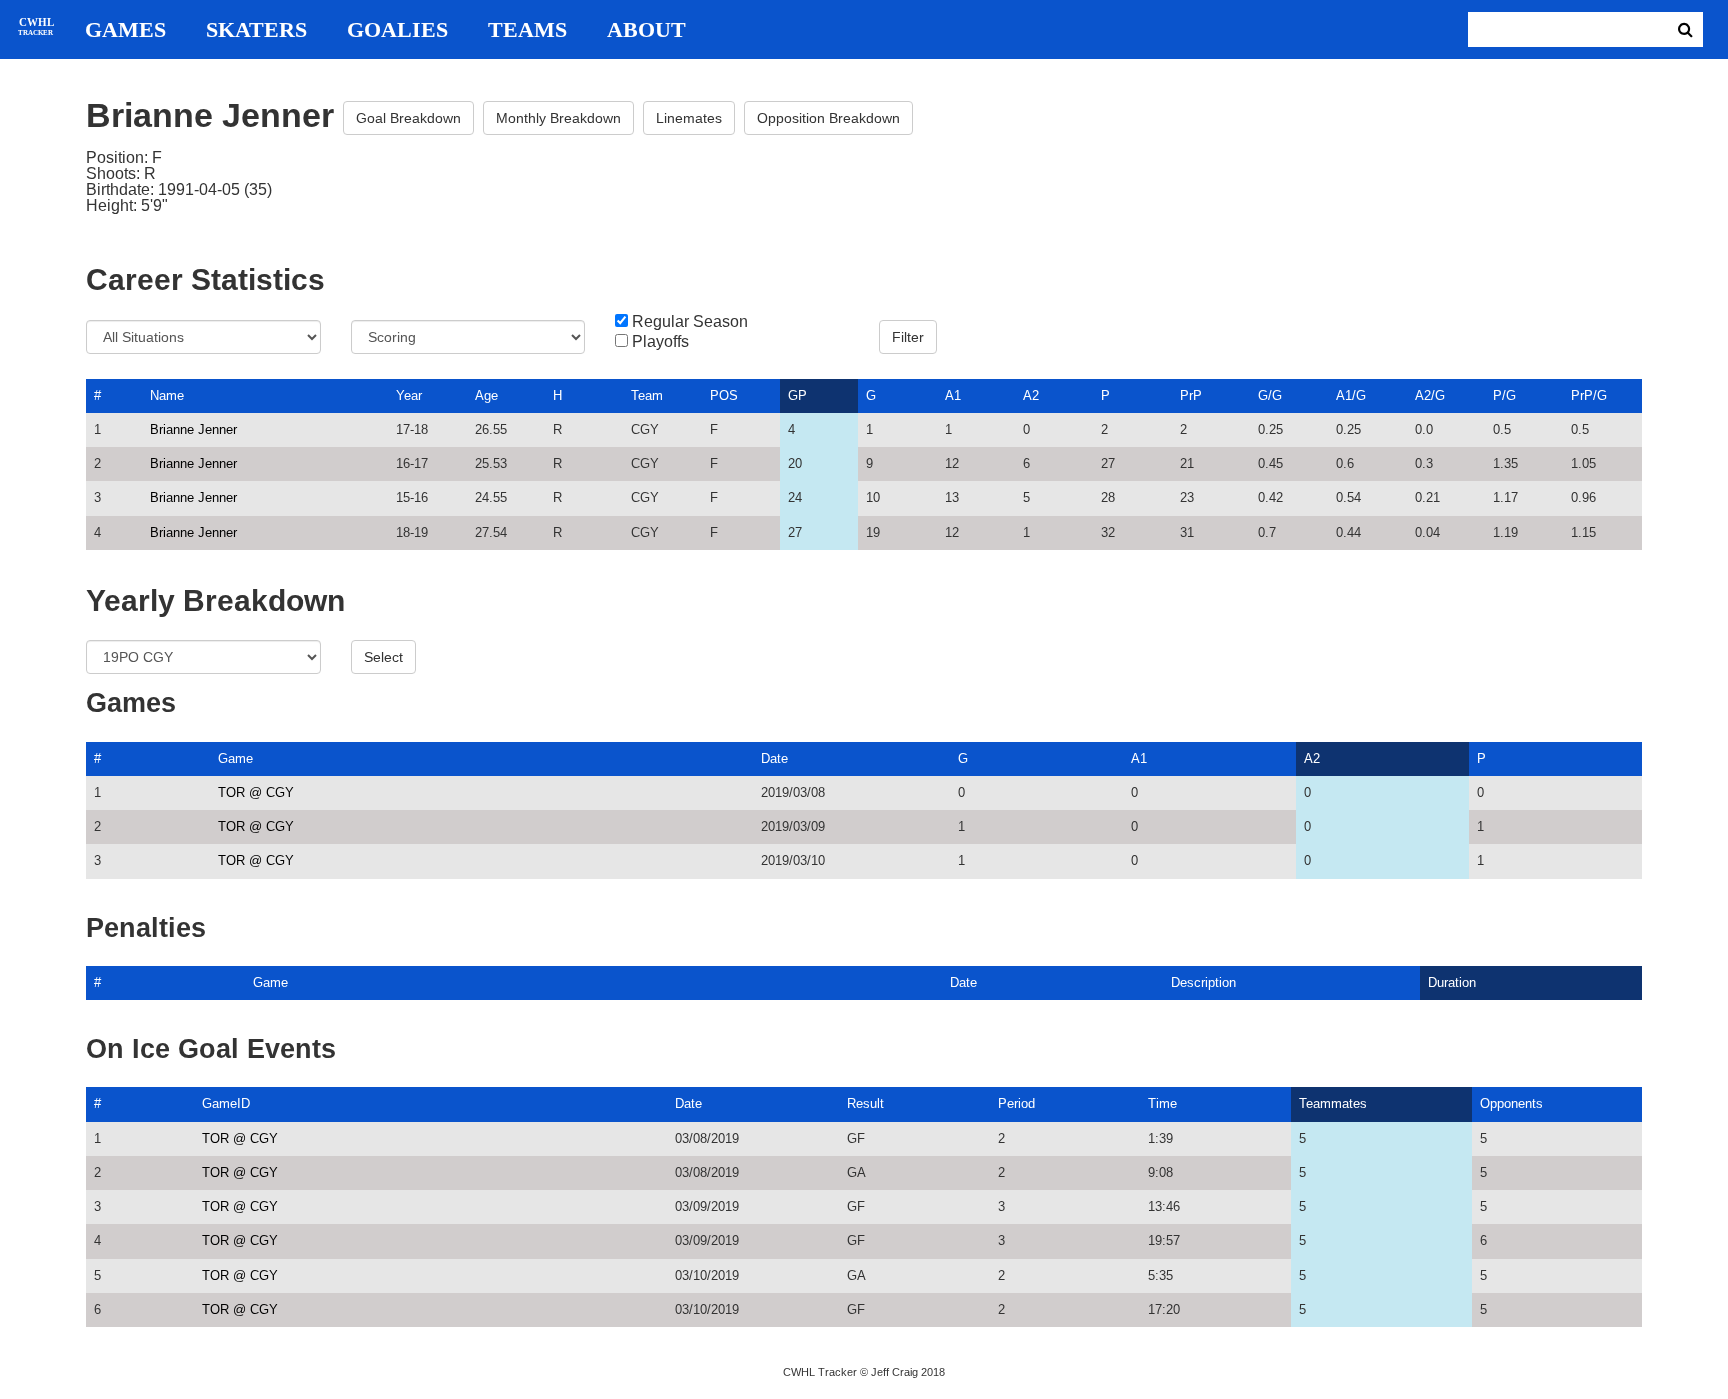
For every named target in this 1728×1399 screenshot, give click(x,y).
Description (1203, 982)
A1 (953, 395)
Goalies (397, 30)
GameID (226, 1103)
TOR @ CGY (256, 792)
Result (865, 1103)
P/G (1504, 395)
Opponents (1511, 1103)
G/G (1270, 395)
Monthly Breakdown (558, 118)
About (646, 30)
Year (409, 395)
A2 (1031, 395)
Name (167, 395)
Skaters (256, 30)
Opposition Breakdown (828, 118)
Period (1016, 1103)
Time (1162, 1103)
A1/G (1351, 395)
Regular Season (690, 322)
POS (724, 395)
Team (647, 395)
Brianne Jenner (193, 429)
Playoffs (660, 342)
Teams (527, 30)
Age (486, 395)
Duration (1452, 982)
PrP (1191, 395)
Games (125, 30)
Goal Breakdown (408, 118)
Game (235, 758)
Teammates (1333, 1103)
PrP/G (1589, 395)
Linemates (689, 118)
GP (797, 395)
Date (774, 758)
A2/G (1430, 395)
